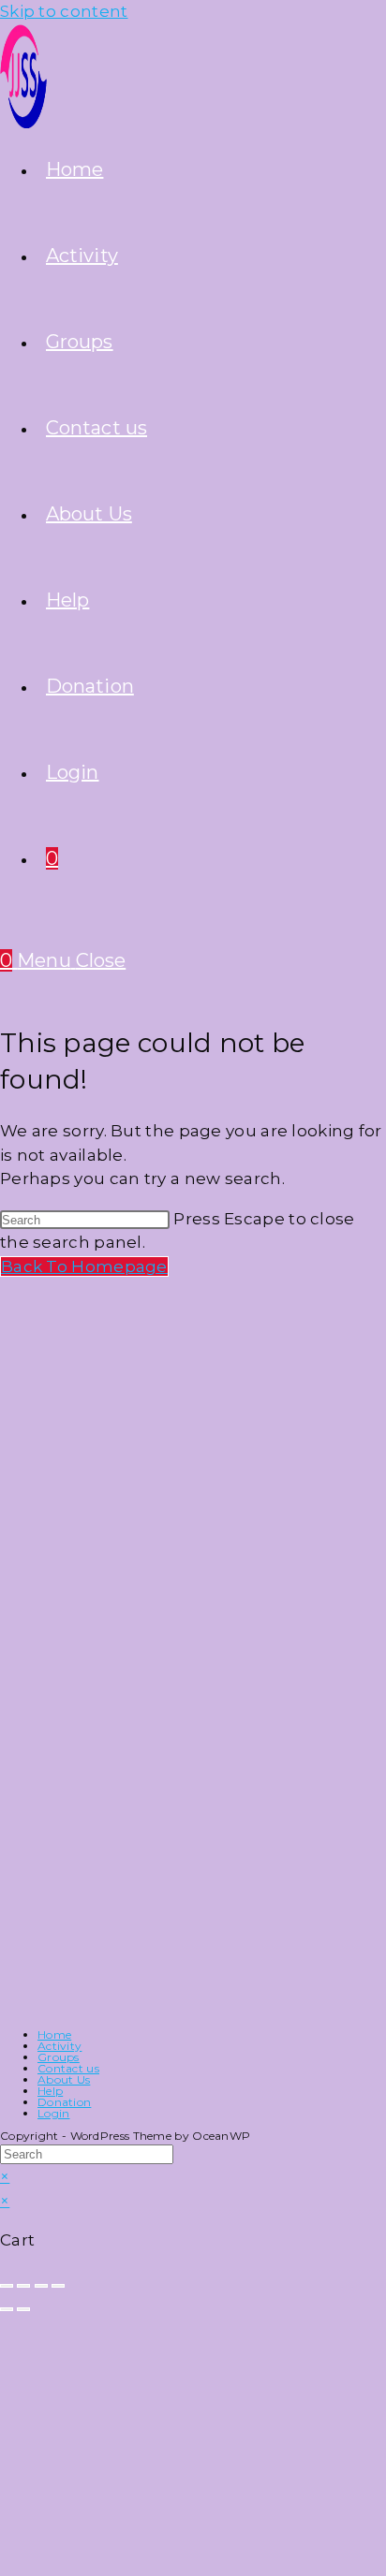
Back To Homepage (84, 1266)
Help (50, 2091)
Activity (59, 2046)
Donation (64, 2102)
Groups (59, 2057)
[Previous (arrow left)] (7, 2309)
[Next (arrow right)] (23, 2309)
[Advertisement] (141, 1414)
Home (54, 2034)
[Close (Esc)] (58, 2286)
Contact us (68, 2068)
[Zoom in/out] (7, 2286)
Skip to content (64, 11)
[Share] (41, 2286)
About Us (64, 2079)
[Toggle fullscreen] (23, 2286)
